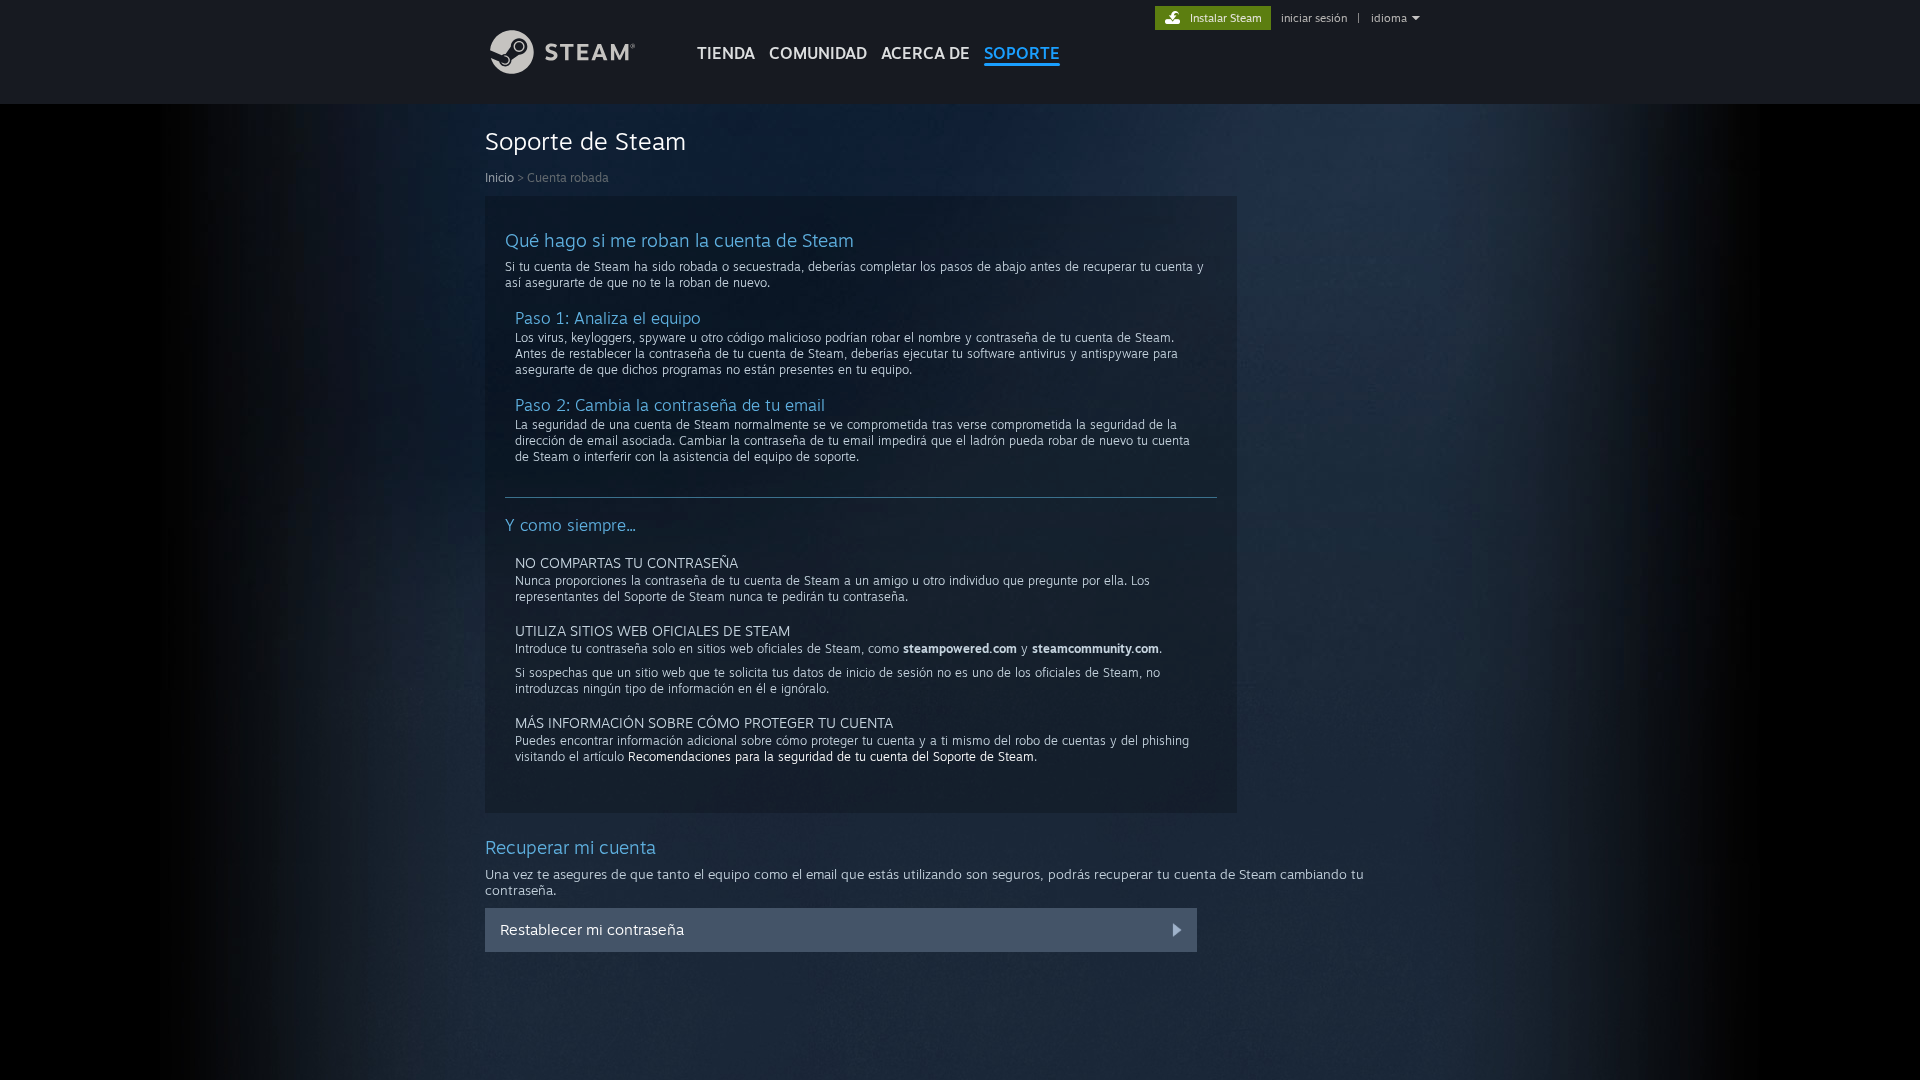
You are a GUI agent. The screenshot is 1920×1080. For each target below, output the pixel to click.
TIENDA (726, 53)
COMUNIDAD (818, 53)
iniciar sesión (1314, 18)
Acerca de (925, 53)
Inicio (499, 177)
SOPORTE (1022, 53)
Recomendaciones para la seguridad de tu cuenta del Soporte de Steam (831, 756)
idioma (1389, 18)
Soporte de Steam (585, 141)
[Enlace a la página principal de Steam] (562, 68)
